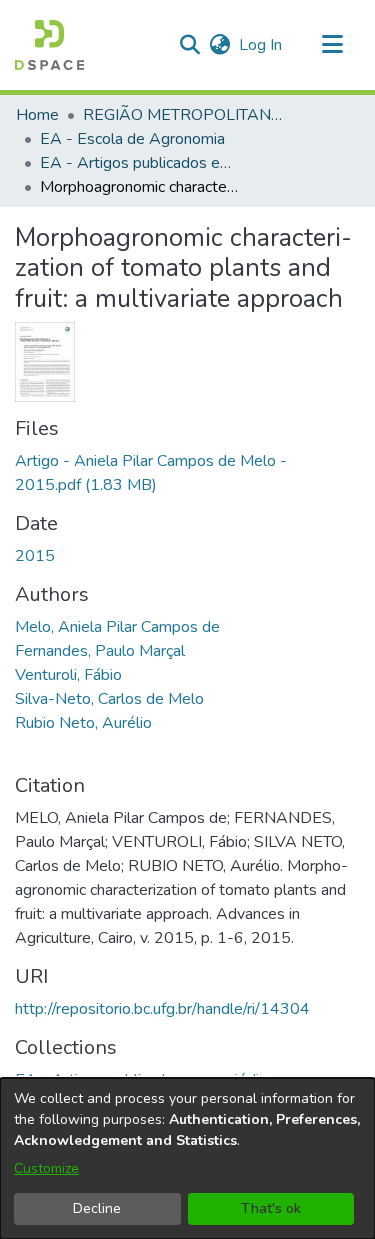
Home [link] (37, 115)
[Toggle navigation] (332, 45)
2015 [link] (35, 556)
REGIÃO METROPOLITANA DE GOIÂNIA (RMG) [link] (183, 115)
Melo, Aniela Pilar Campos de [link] (117, 627)
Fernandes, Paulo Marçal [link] (100, 651)
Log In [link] (261, 45)
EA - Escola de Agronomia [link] (132, 139)
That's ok (271, 1208)
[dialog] (187, 1158)
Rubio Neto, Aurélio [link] (83, 723)
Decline (97, 1208)
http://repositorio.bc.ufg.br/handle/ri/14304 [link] (162, 1009)
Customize (46, 1168)
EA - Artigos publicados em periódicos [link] (140, 163)
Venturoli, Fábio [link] (68, 675)
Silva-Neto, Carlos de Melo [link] (109, 699)
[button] (49, 45)
